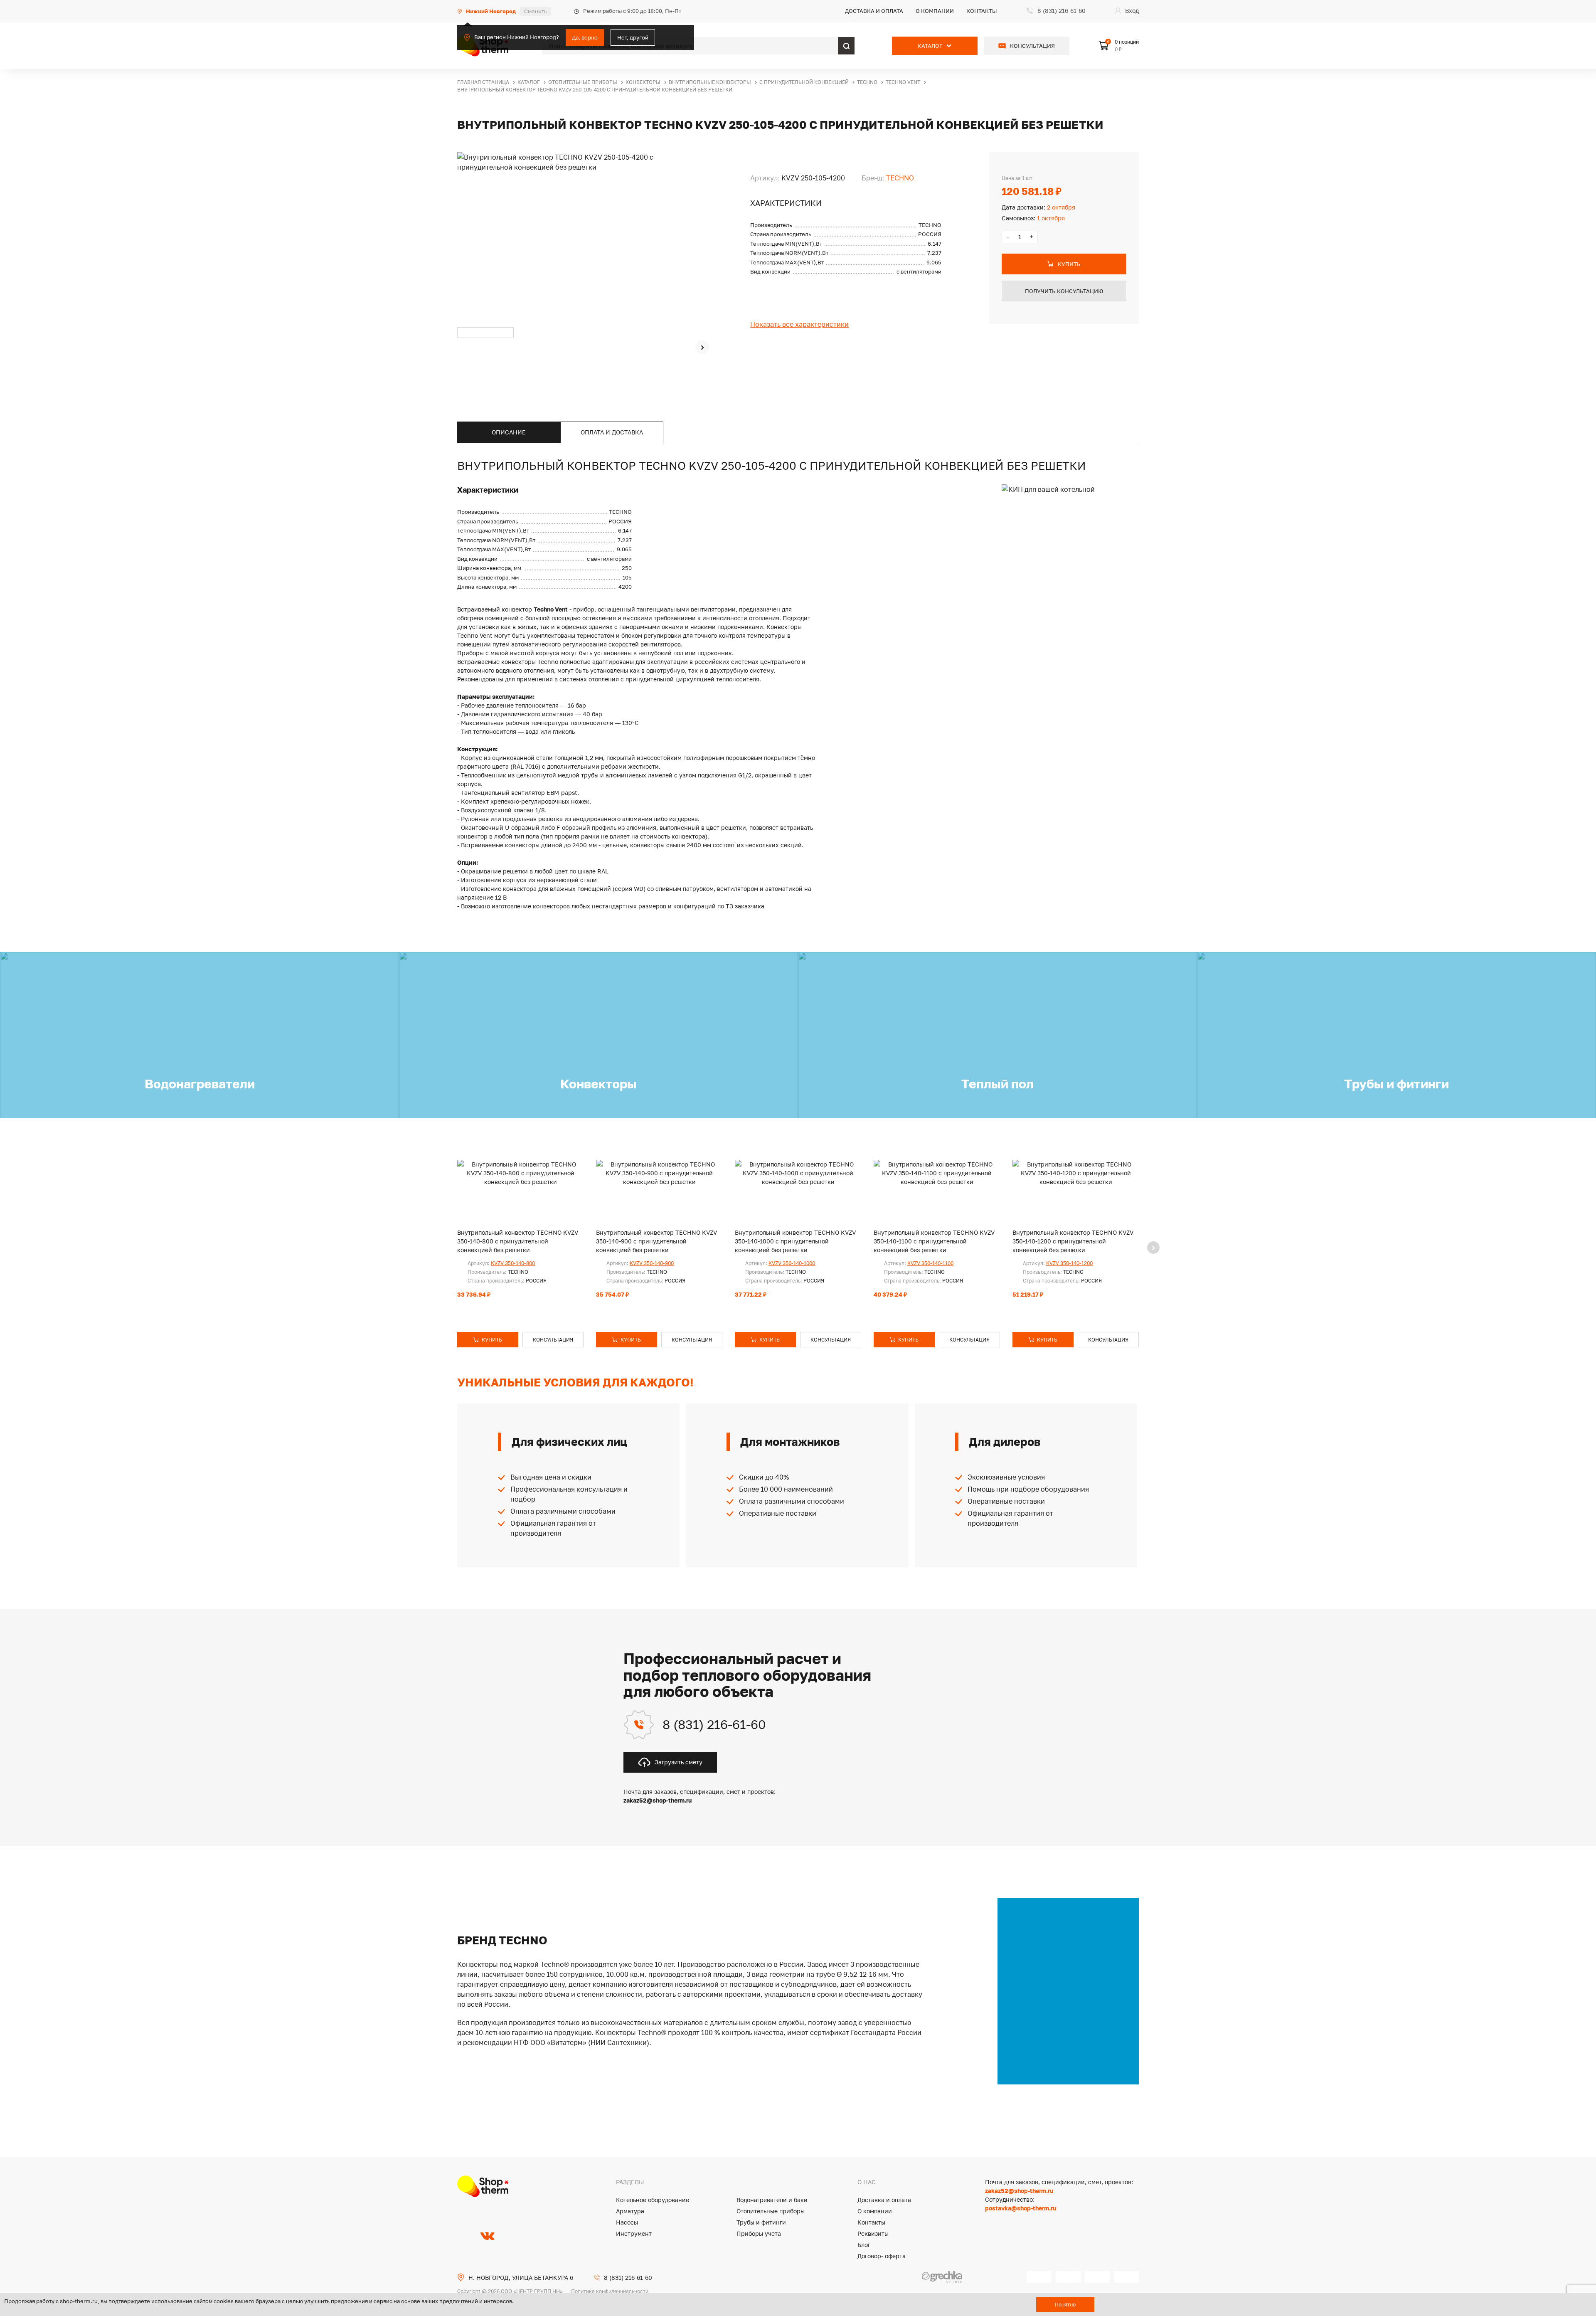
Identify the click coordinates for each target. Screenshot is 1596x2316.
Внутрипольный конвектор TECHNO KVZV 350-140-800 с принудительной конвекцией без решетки (518, 1241)
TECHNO (900, 178)
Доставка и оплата (874, 11)
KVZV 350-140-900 (652, 1263)
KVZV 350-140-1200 (1069, 1263)
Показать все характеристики (799, 324)
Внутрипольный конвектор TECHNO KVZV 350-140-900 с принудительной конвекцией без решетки (656, 1241)
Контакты (982, 11)
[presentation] (702, 347)
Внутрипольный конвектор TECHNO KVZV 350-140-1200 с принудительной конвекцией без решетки (1073, 1241)
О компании (935, 11)
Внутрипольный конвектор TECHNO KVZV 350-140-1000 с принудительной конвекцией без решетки (795, 1241)
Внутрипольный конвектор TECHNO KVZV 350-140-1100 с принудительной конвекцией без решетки (934, 1241)
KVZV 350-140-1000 (792, 1263)
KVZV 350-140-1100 (930, 1263)
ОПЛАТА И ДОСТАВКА (612, 432)
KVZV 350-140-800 (513, 1263)
